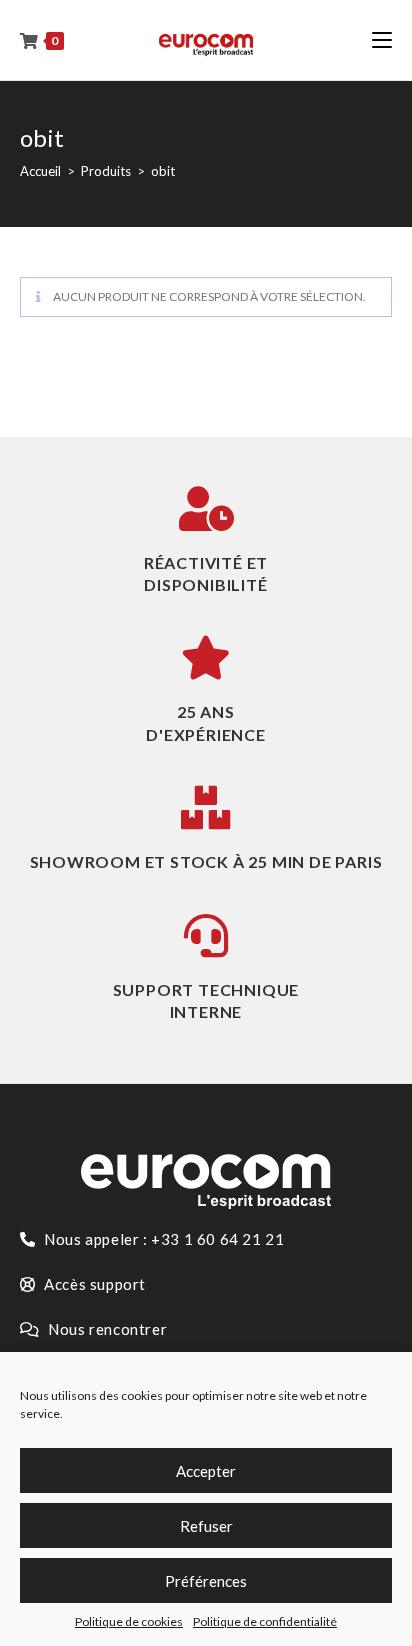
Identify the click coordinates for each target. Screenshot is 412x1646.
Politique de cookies (129, 1621)
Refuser (206, 1526)
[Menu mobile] (382, 40)
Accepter (206, 1471)
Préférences (206, 1581)
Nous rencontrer (106, 1329)
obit (163, 171)
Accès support (93, 1284)
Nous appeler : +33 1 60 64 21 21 (163, 1239)
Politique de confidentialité (265, 1621)
